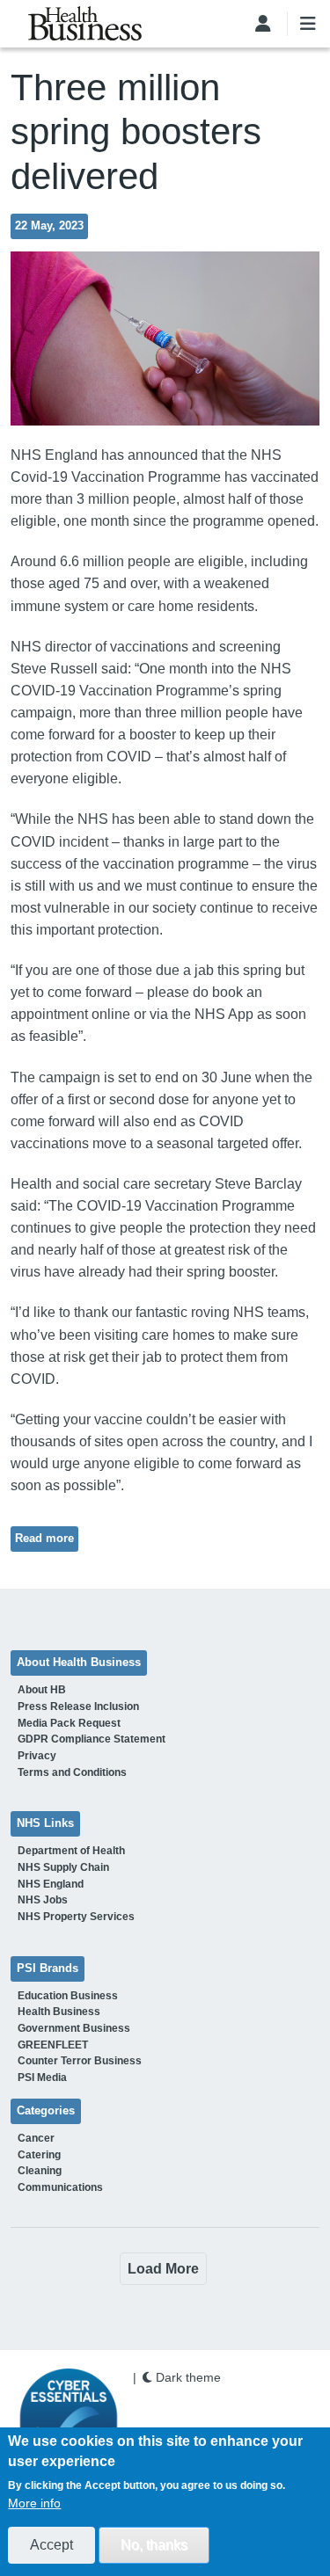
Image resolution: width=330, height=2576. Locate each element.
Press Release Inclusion (78, 1706)
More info (34, 2503)
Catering (39, 2155)
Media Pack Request (69, 1723)
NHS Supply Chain (63, 1867)
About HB (42, 1690)
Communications (60, 2187)
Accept (51, 2545)
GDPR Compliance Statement (92, 1739)
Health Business (59, 2012)
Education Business (68, 1996)
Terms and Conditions (72, 1772)
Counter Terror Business (80, 2061)
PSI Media (42, 2078)
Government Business (74, 2028)
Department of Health (71, 1851)
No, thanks (154, 2545)
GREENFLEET (53, 2045)
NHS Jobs (43, 1900)
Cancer (36, 2138)
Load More (163, 2269)
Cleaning (40, 2171)
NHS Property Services (76, 1917)
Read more (44, 1539)
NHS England (51, 1884)
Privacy (37, 1756)
